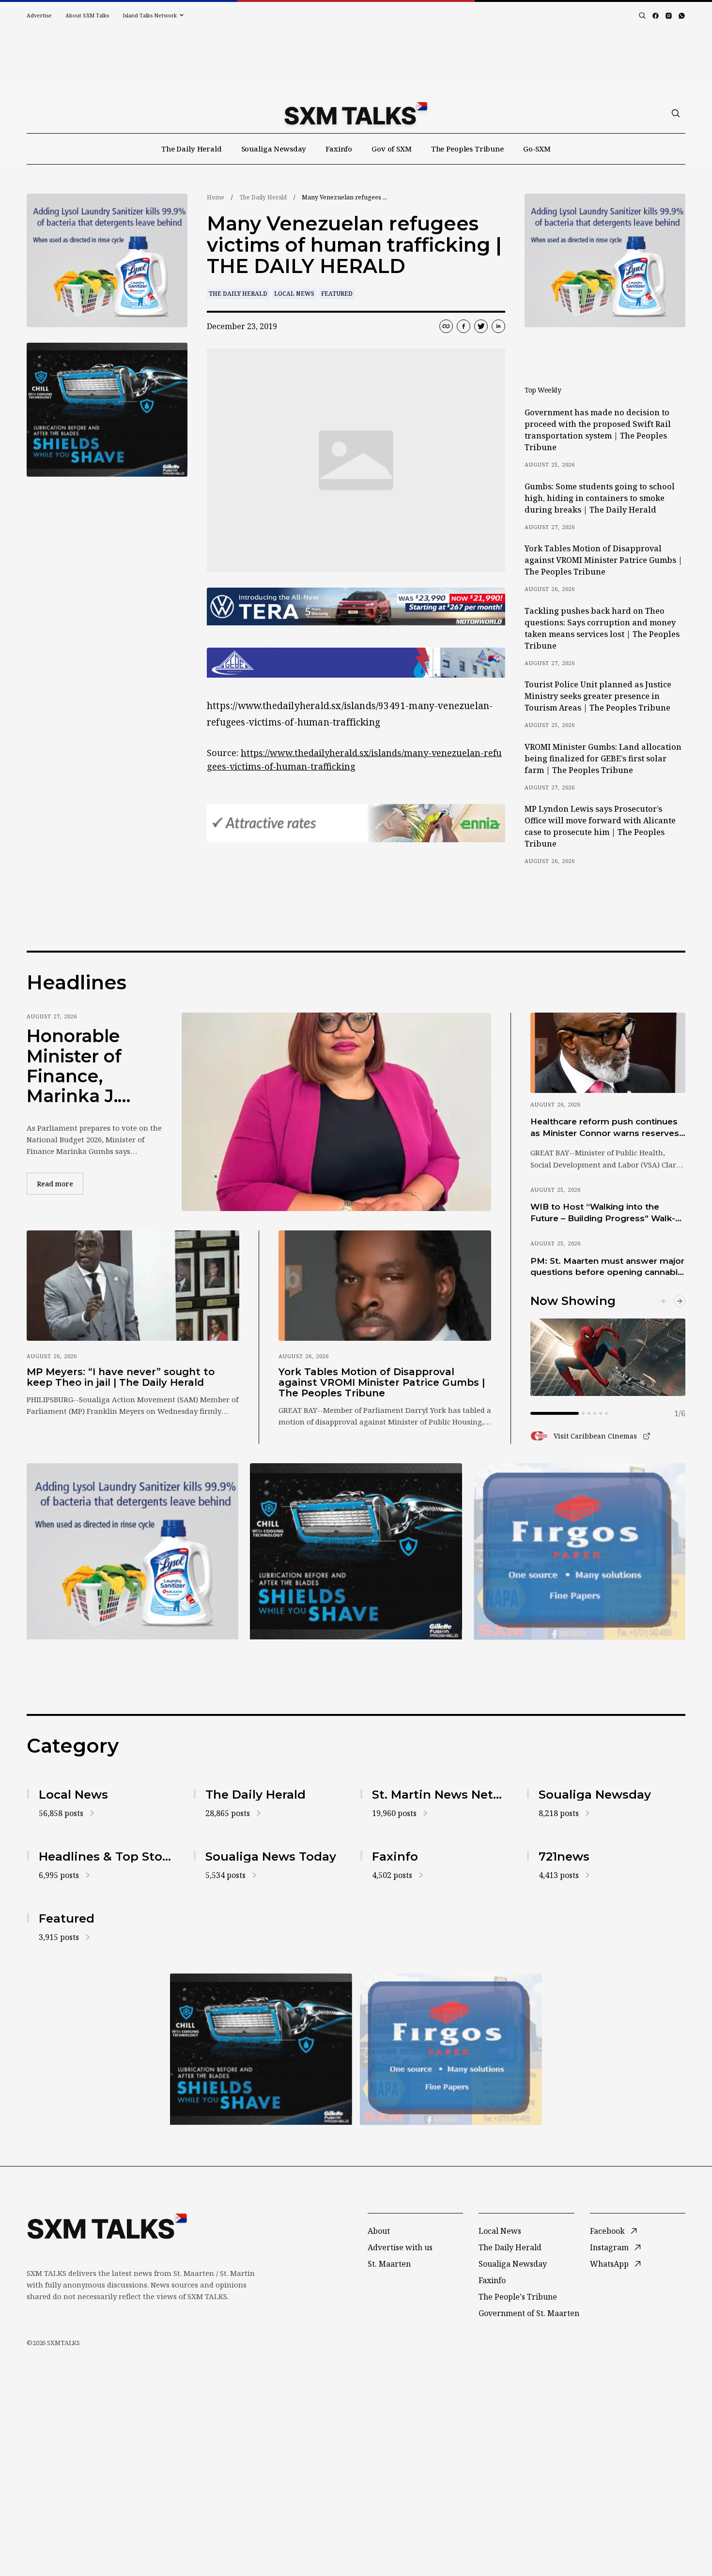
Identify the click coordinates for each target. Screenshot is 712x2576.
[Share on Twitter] (481, 326)
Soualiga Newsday (274, 149)
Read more (60, 1183)
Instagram (609, 2247)
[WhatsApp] (682, 16)
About (379, 2231)
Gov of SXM (392, 149)
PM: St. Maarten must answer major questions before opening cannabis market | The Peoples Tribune (607, 1267)
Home (216, 197)
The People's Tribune (518, 2297)
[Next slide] (680, 1301)
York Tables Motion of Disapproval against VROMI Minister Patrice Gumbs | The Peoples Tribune (604, 560)
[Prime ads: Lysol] (107, 261)
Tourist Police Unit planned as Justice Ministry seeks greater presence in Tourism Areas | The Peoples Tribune (598, 696)
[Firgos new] (580, 1553)
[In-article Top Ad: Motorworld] (356, 607)
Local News (294, 294)
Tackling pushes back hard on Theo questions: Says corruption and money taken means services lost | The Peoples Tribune (602, 628)
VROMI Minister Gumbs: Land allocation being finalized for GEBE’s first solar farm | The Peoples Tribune (603, 758)
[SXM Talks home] (356, 113)
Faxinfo (339, 149)
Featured (337, 294)
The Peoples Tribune (467, 149)
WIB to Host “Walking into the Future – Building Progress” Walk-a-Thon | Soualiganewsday (607, 1213)
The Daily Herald (192, 149)
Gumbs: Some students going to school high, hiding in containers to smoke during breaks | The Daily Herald (600, 498)
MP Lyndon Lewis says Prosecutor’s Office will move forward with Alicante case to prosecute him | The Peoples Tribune (600, 826)
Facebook (607, 2231)
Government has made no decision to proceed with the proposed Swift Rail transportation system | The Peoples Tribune (598, 430)
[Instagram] (669, 16)
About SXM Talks (87, 15)
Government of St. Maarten (529, 2313)
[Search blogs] (642, 15)
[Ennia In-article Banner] (356, 823)
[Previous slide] (664, 1301)
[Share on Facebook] (464, 326)
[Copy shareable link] (446, 326)
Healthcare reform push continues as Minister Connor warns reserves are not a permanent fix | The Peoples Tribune (605, 1128)
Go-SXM (537, 149)
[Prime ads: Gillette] (107, 410)
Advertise (39, 15)
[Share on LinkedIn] (498, 326)
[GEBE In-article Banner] (356, 663)
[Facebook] (656, 16)
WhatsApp (609, 2264)
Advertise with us (400, 2247)
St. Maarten (389, 2264)
